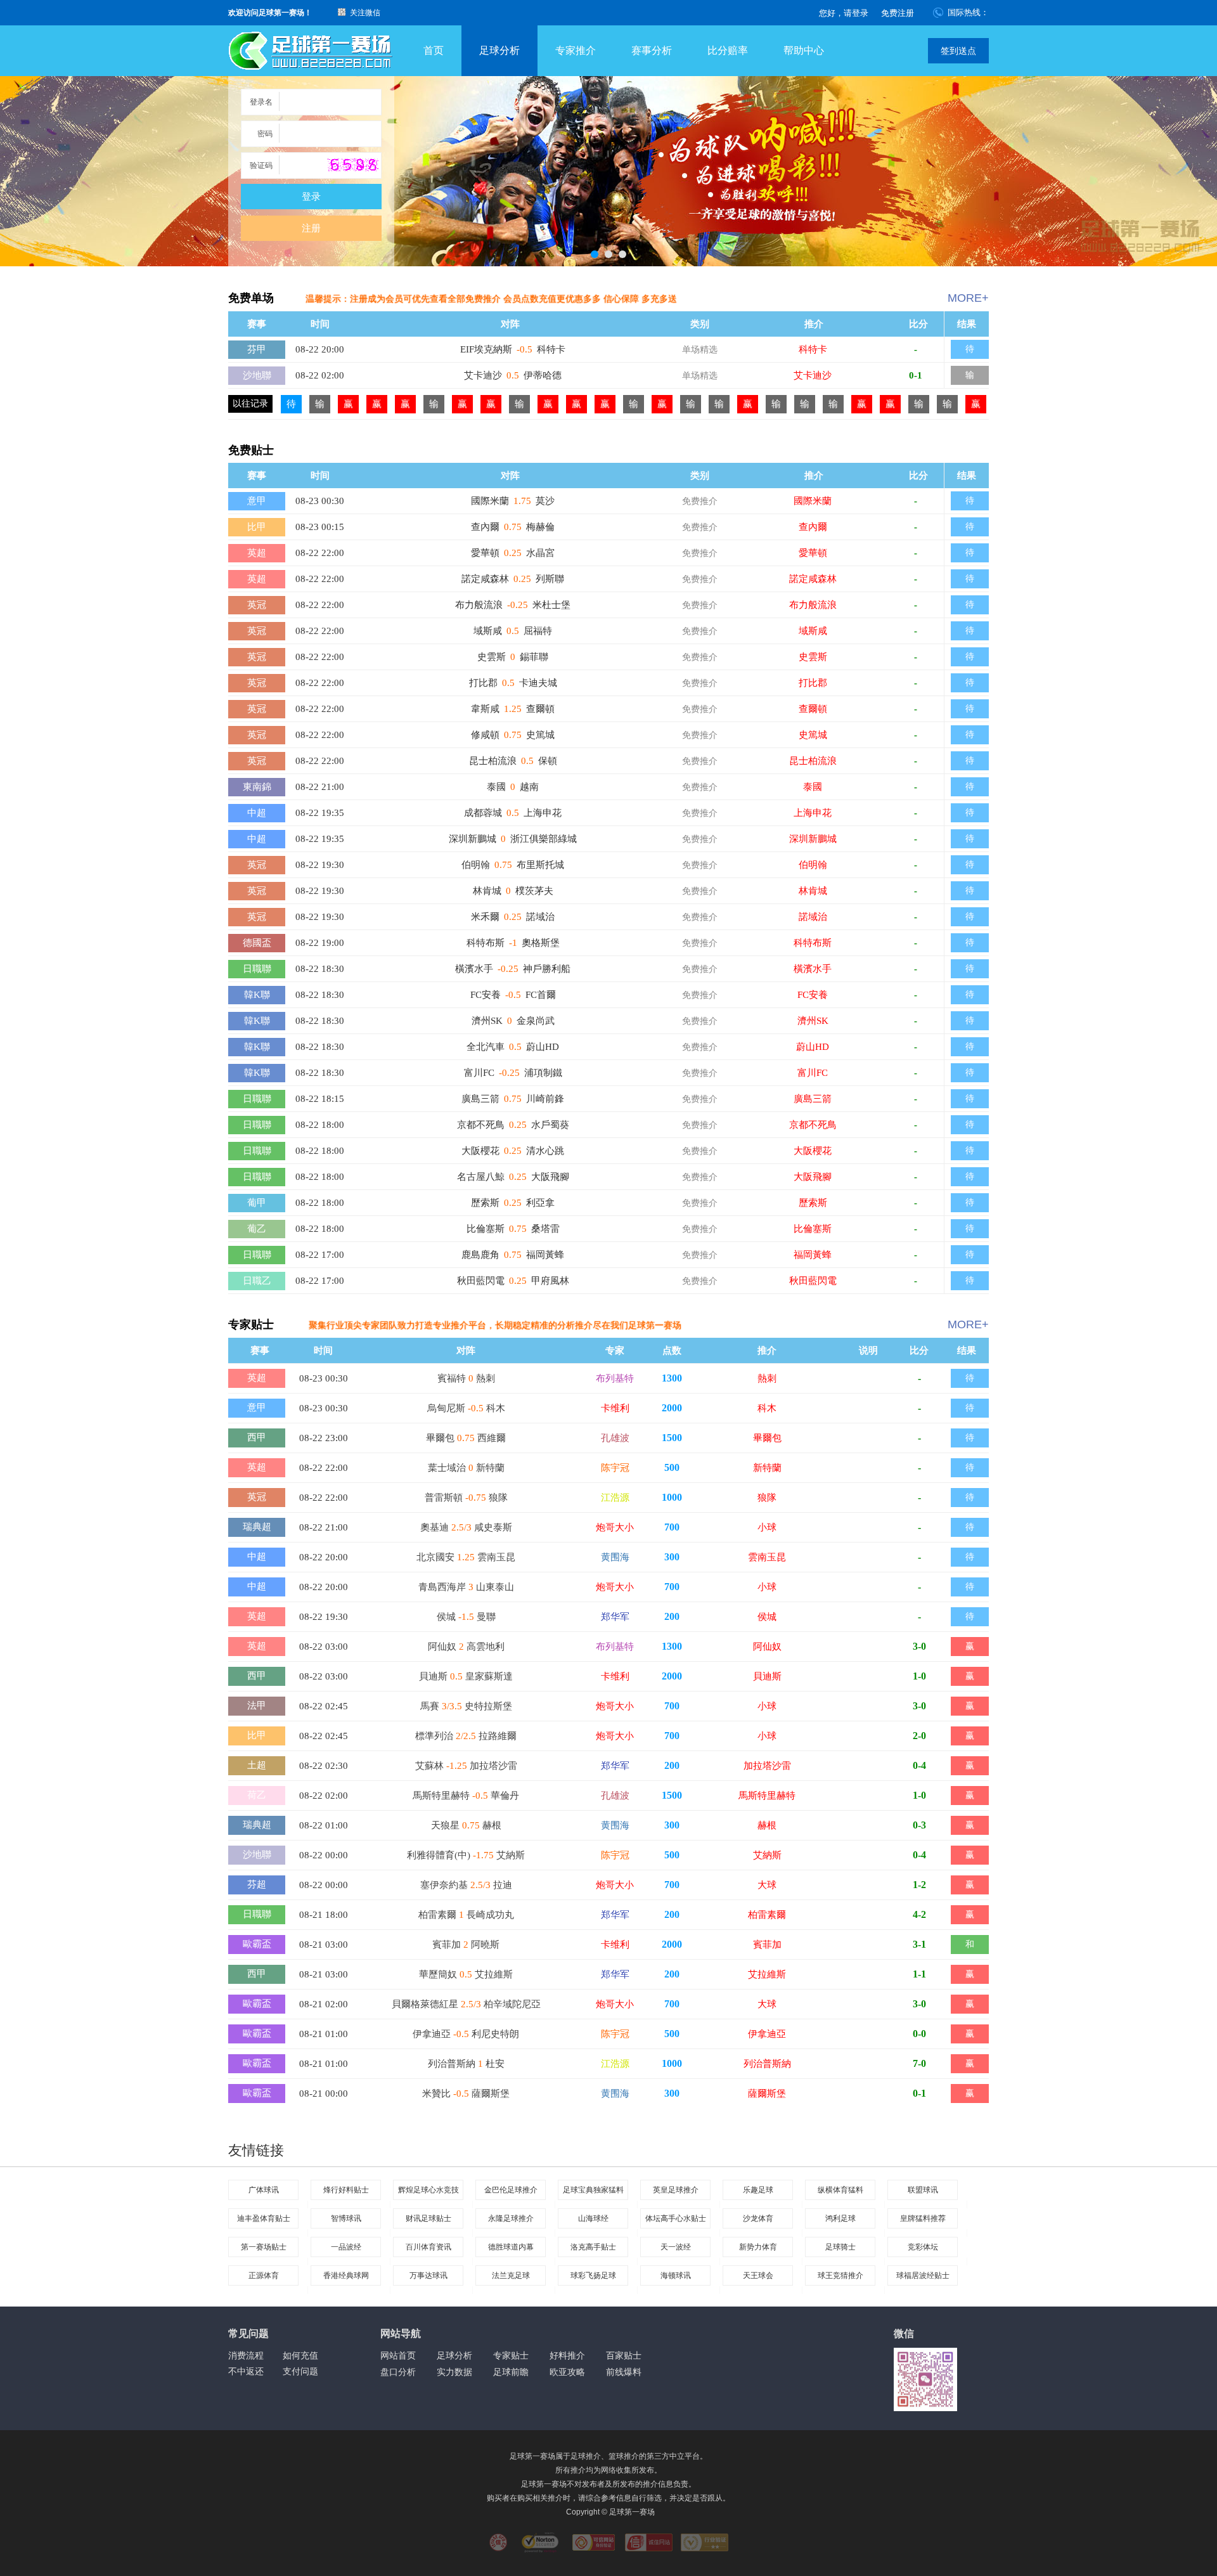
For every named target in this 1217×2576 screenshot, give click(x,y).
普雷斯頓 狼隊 (466, 1498)
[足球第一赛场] (311, 51)
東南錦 (257, 787)
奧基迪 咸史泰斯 (466, 1527)
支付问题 (300, 2371)
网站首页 (398, 2355)
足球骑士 (840, 2247)
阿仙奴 (767, 1647)
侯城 (767, 1617)
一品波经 (346, 2247)
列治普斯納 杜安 (466, 2064)
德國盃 (257, 943)
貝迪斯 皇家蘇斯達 (466, 1676)
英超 (257, 553)
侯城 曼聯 (466, 1617)
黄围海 (615, 1557)
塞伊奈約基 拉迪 (466, 1885)
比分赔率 (728, 50)
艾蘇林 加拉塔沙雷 (466, 1766)
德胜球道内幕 (511, 2247)
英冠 (257, 605)
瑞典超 (257, 1527)
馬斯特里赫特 (767, 1796)
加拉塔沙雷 (767, 1766)
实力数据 (454, 2372)
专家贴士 (511, 2355)
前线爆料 (624, 2372)
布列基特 (615, 1378)
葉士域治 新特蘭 (466, 1468)
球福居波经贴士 (923, 2275)
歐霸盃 (257, 1944)
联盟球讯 (923, 2190)
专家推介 (576, 50)
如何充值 (300, 2355)
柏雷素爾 (767, 1915)
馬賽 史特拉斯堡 (466, 1706)
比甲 (257, 527)
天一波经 (676, 2247)
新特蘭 (767, 1468)
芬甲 (257, 349)
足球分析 (499, 50)
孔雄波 (615, 1438)
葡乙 (257, 1229)
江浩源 (615, 1498)
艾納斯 (767, 1855)
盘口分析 (398, 2372)
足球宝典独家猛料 (593, 2190)
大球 (767, 1885)
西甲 (257, 1437)
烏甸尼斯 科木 (466, 1408)
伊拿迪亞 (767, 2034)
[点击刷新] (353, 165)
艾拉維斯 (767, 1974)
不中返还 (246, 2371)
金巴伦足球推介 (511, 2190)
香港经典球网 (346, 2275)
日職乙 (257, 1281)
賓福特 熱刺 (466, 1378)
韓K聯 (257, 995)
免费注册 (898, 13)
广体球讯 (264, 2190)
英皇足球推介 (676, 2190)
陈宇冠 (615, 1468)
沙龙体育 (758, 2218)
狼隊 (767, 1498)
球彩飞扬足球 (593, 2275)
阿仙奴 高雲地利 (466, 1647)
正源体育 (264, 2275)
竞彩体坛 (923, 2247)
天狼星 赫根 (466, 1825)
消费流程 (246, 2355)
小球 (767, 1527)
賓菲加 (767, 1945)
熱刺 (767, 1378)
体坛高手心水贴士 (676, 2218)
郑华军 (615, 1617)
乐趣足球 (758, 2190)
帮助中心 (804, 50)
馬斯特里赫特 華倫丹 (466, 1796)
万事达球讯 (428, 2275)
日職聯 (257, 969)
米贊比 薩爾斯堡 (466, 2094)
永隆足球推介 (511, 2218)
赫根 (767, 1825)
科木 (767, 1408)
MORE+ (968, 298)
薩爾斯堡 (767, 2094)
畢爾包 (767, 1438)
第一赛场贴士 (264, 2247)
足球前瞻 (511, 2372)
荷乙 (257, 1795)
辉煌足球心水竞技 (428, 2190)
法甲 (257, 1705)
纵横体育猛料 (840, 2190)
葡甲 (257, 1203)
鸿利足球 (840, 2218)
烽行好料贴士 (346, 2190)
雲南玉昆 (767, 1557)
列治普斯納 (767, 2064)
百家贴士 (624, 2355)
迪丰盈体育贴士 (264, 2218)
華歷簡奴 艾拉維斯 (466, 1974)
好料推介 (567, 2355)
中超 (257, 813)
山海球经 (593, 2218)
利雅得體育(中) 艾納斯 (466, 1855)
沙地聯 (257, 375)
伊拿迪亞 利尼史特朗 (466, 2034)
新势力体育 (758, 2247)
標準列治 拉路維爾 (466, 1736)
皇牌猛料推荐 (923, 2218)
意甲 (257, 501)
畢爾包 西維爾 (466, 1438)
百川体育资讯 (428, 2247)
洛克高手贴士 (593, 2247)
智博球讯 (346, 2218)
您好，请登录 (844, 13)
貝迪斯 (767, 1676)
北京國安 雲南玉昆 (466, 1557)
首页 (434, 50)
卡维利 (615, 1408)
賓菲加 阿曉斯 (466, 1945)
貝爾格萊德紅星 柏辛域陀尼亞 (466, 2004)
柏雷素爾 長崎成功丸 (466, 1915)
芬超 (257, 1884)
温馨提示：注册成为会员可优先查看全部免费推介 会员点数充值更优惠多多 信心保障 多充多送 (491, 299)
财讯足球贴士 (428, 2218)
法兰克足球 (511, 2275)
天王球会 (758, 2275)
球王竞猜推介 (840, 2275)
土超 (257, 1765)
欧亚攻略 (567, 2372)
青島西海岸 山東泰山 (466, 1587)
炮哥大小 (615, 1527)
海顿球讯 (676, 2275)
